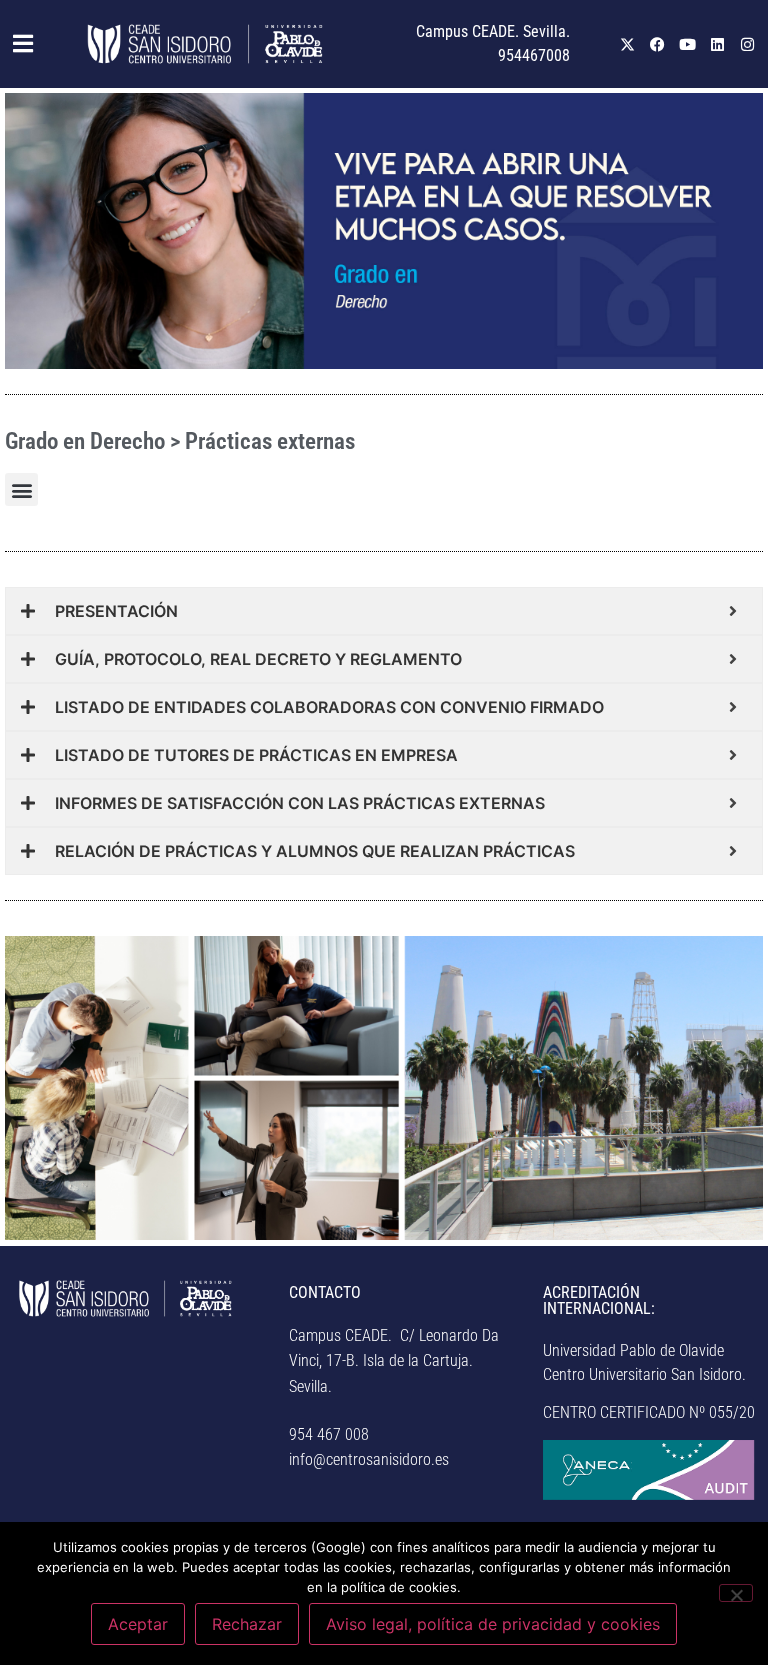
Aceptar (138, 1624)
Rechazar (247, 1624)
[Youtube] (688, 44)
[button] (16, 44)
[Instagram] (748, 44)
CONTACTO (325, 1292)
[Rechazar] (736, 1593)
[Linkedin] (718, 44)
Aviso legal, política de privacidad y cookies (493, 1624)
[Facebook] (658, 44)
